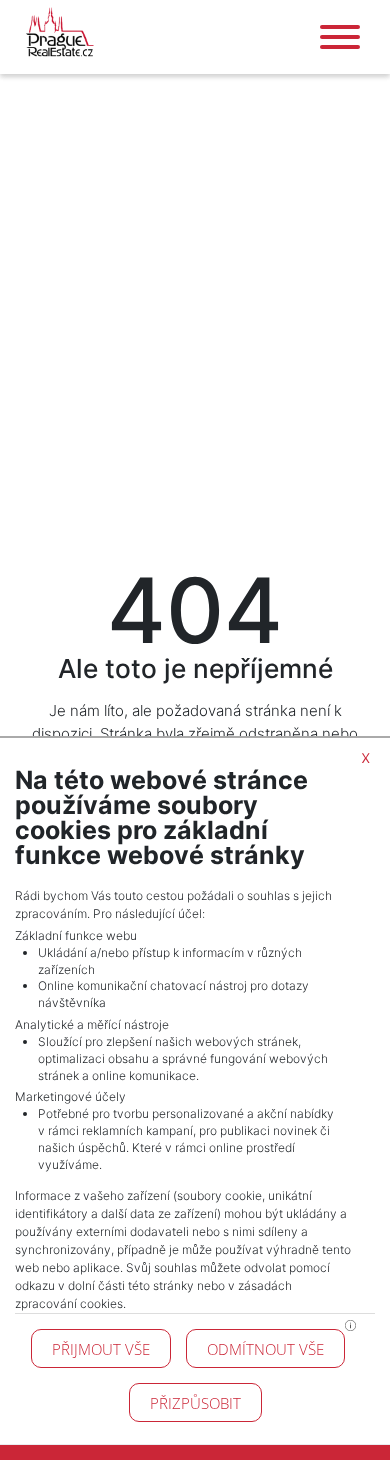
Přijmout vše (101, 1349)
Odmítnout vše (265, 1349)
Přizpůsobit (195, 1403)
